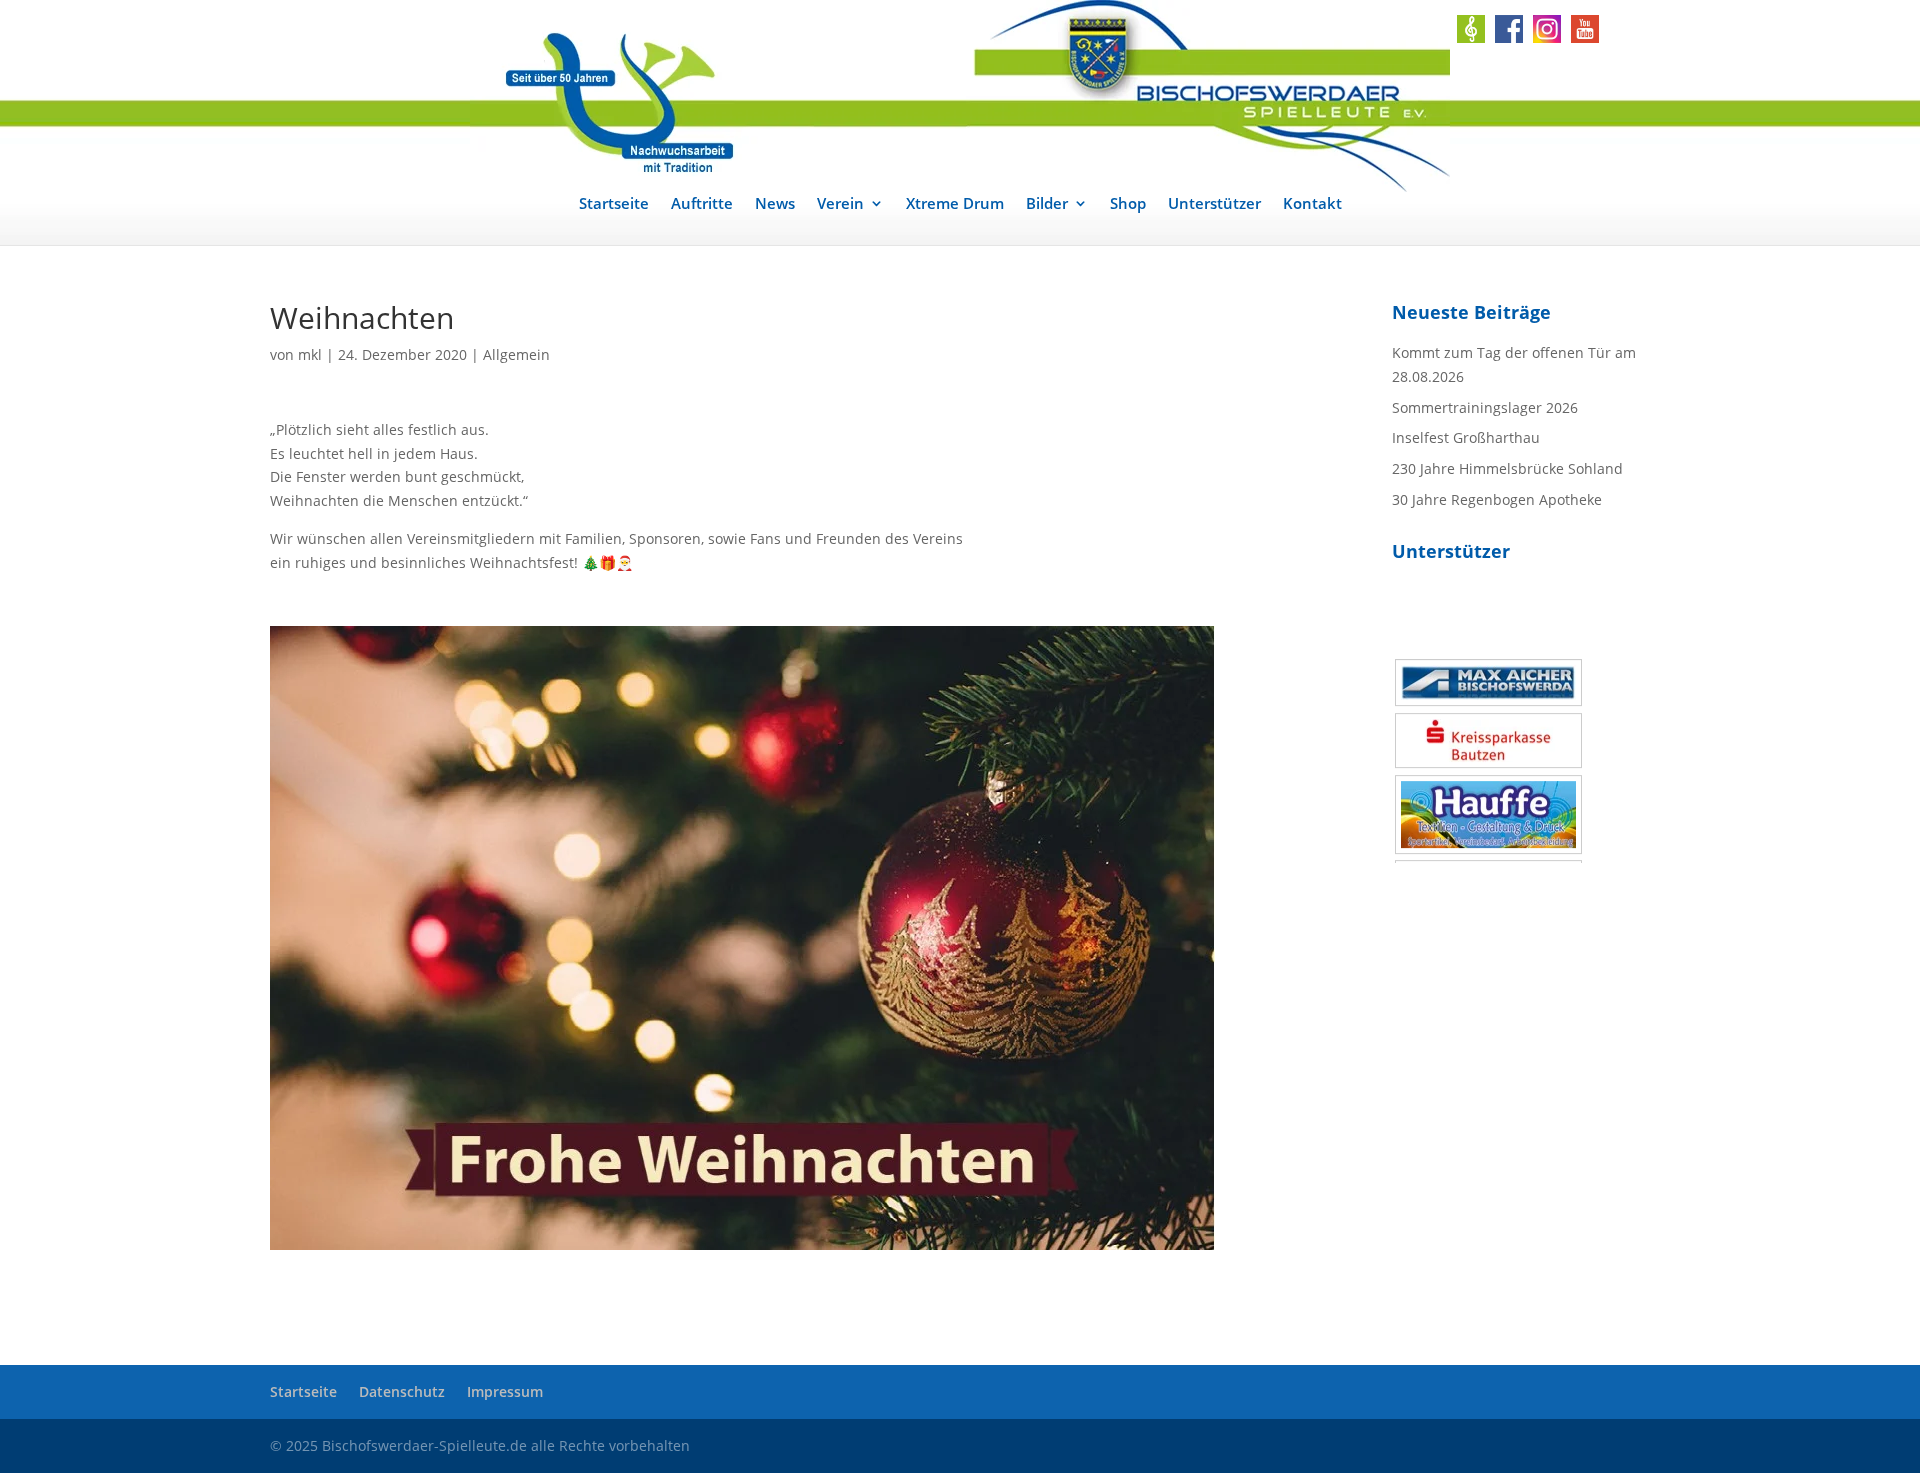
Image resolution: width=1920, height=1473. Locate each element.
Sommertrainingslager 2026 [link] (1485, 407)
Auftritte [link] (702, 204)
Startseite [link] (614, 204)
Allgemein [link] (516, 354)
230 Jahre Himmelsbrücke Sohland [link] (1507, 468)
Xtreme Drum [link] (955, 204)
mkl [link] (310, 354)
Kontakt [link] (1312, 204)
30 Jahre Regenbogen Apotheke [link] (1497, 499)
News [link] (775, 204)
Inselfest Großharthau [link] (1466, 437)
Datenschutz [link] (402, 1391)
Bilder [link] (1047, 204)
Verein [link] (840, 204)
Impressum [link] (505, 1391)
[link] (960, 96)
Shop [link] (1128, 204)
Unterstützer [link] (1214, 204)
